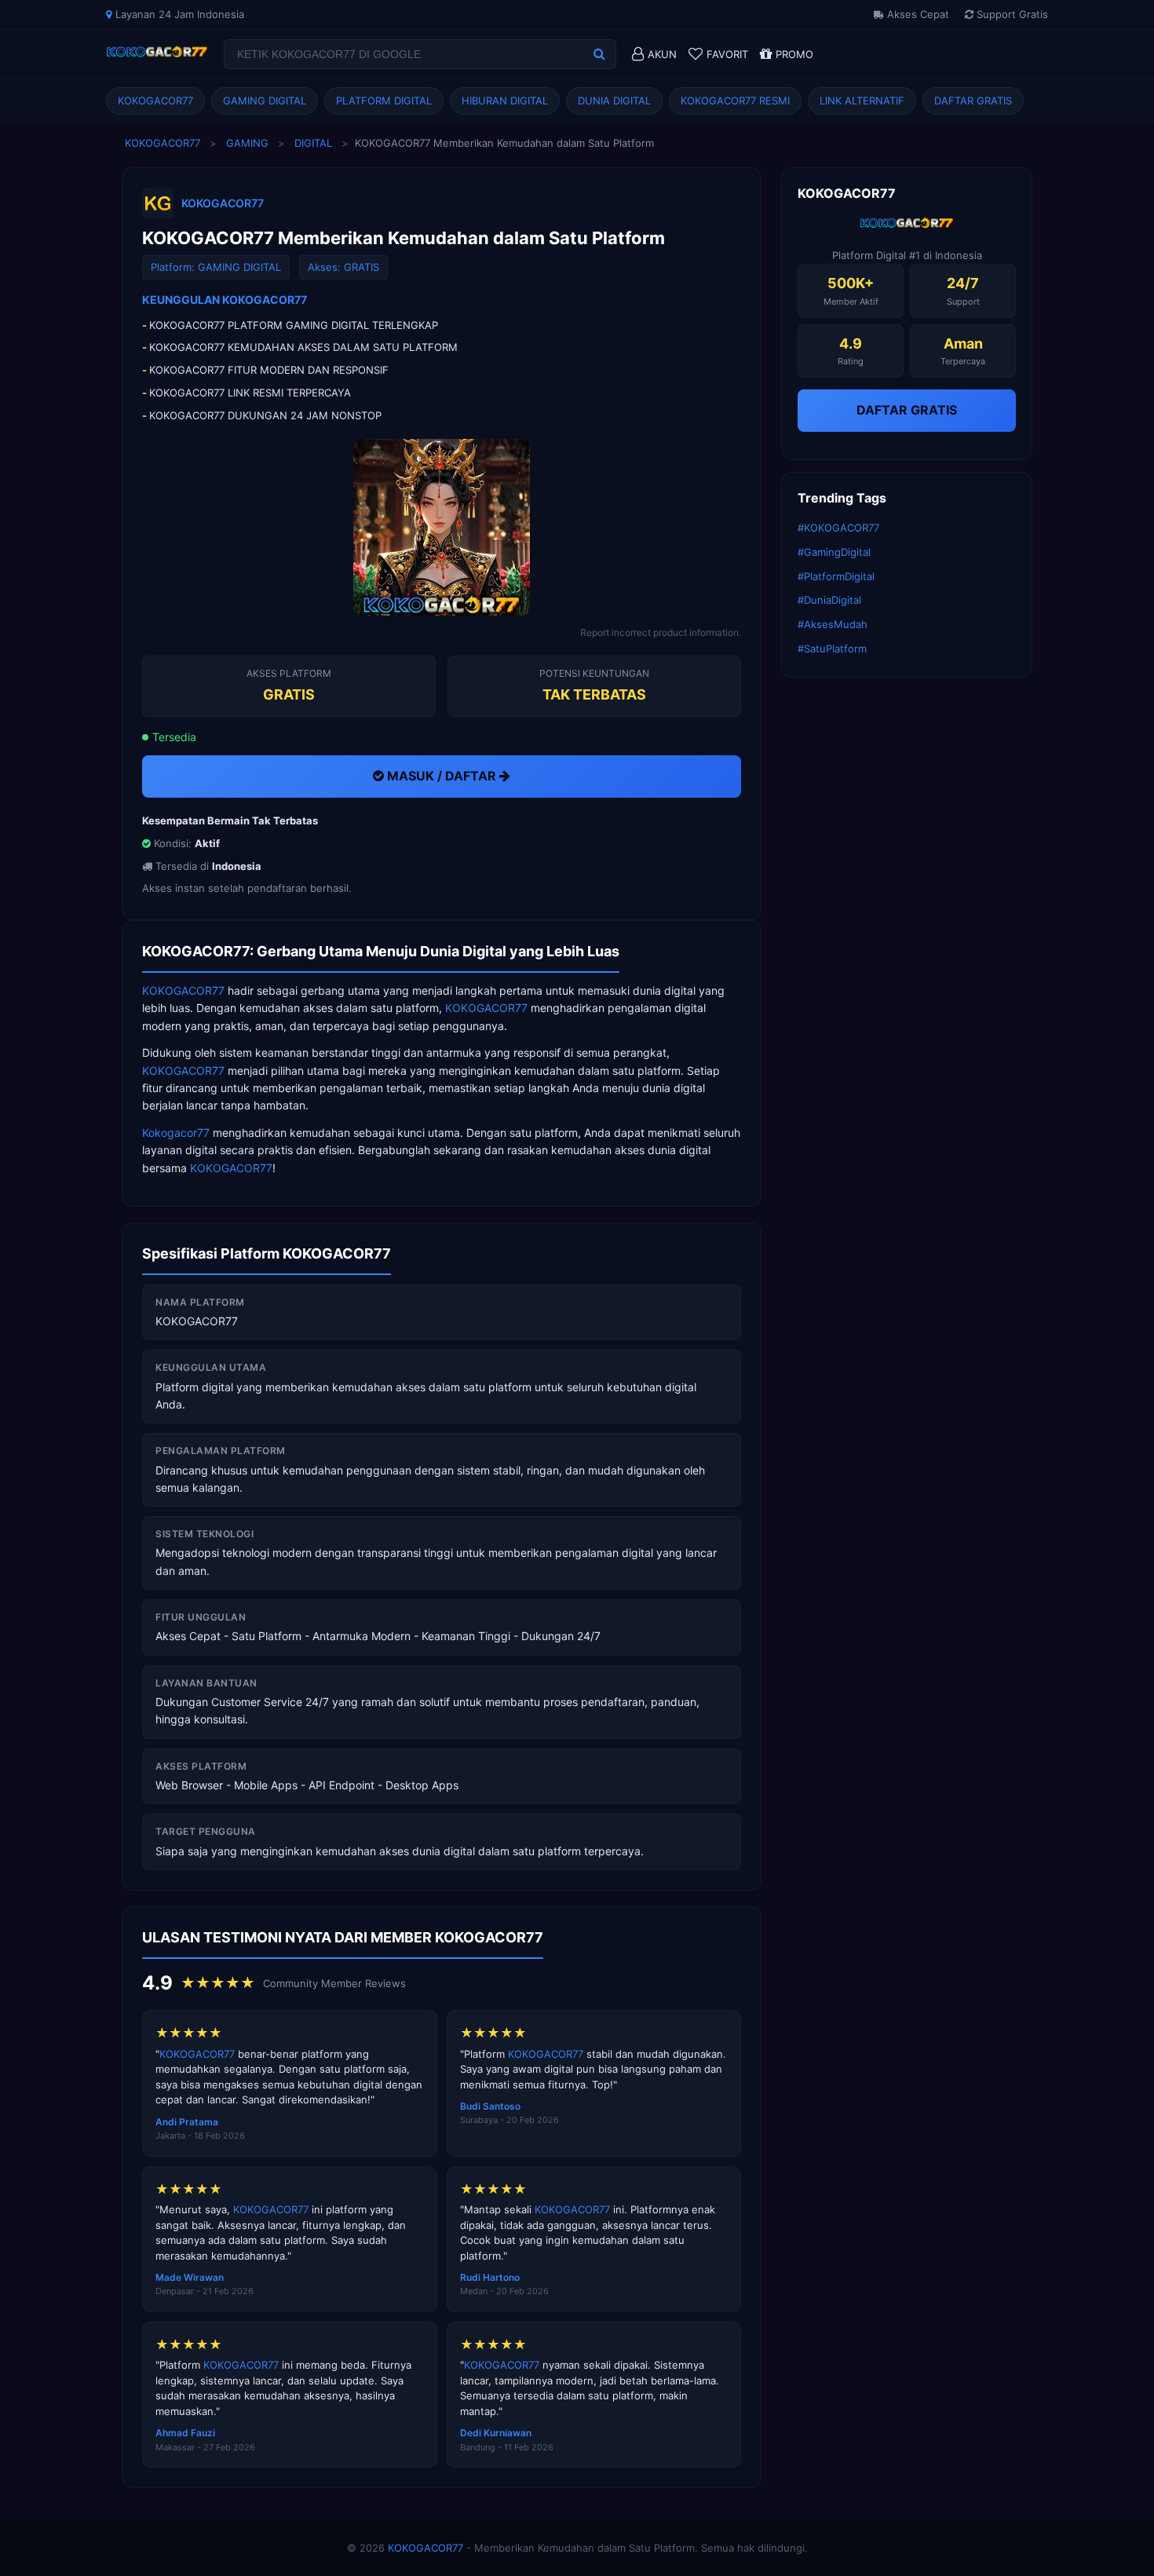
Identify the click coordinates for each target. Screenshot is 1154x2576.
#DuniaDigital (829, 600)
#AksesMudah (833, 624)
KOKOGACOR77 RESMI (735, 100)
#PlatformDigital (836, 576)
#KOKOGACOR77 (838, 528)
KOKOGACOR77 (155, 100)
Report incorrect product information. (661, 632)
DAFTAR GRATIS (973, 100)
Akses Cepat (917, 14)
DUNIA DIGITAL (614, 100)
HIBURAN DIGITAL (505, 100)
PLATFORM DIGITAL (384, 100)
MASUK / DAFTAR (442, 776)
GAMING (247, 143)
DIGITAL (313, 143)
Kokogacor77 (176, 1133)
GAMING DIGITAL (265, 100)
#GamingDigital (834, 552)
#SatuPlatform (832, 649)
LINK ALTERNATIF (862, 100)
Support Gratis (1011, 14)
